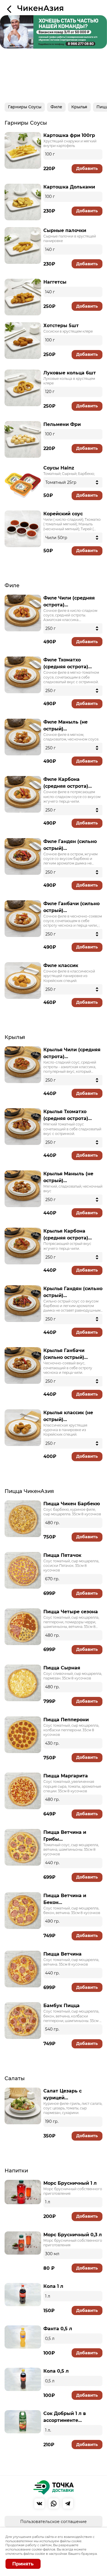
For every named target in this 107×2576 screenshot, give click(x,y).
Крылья (79, 107)
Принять (23, 2564)
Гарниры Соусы (25, 107)
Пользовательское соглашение (53, 2522)
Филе (56, 107)
